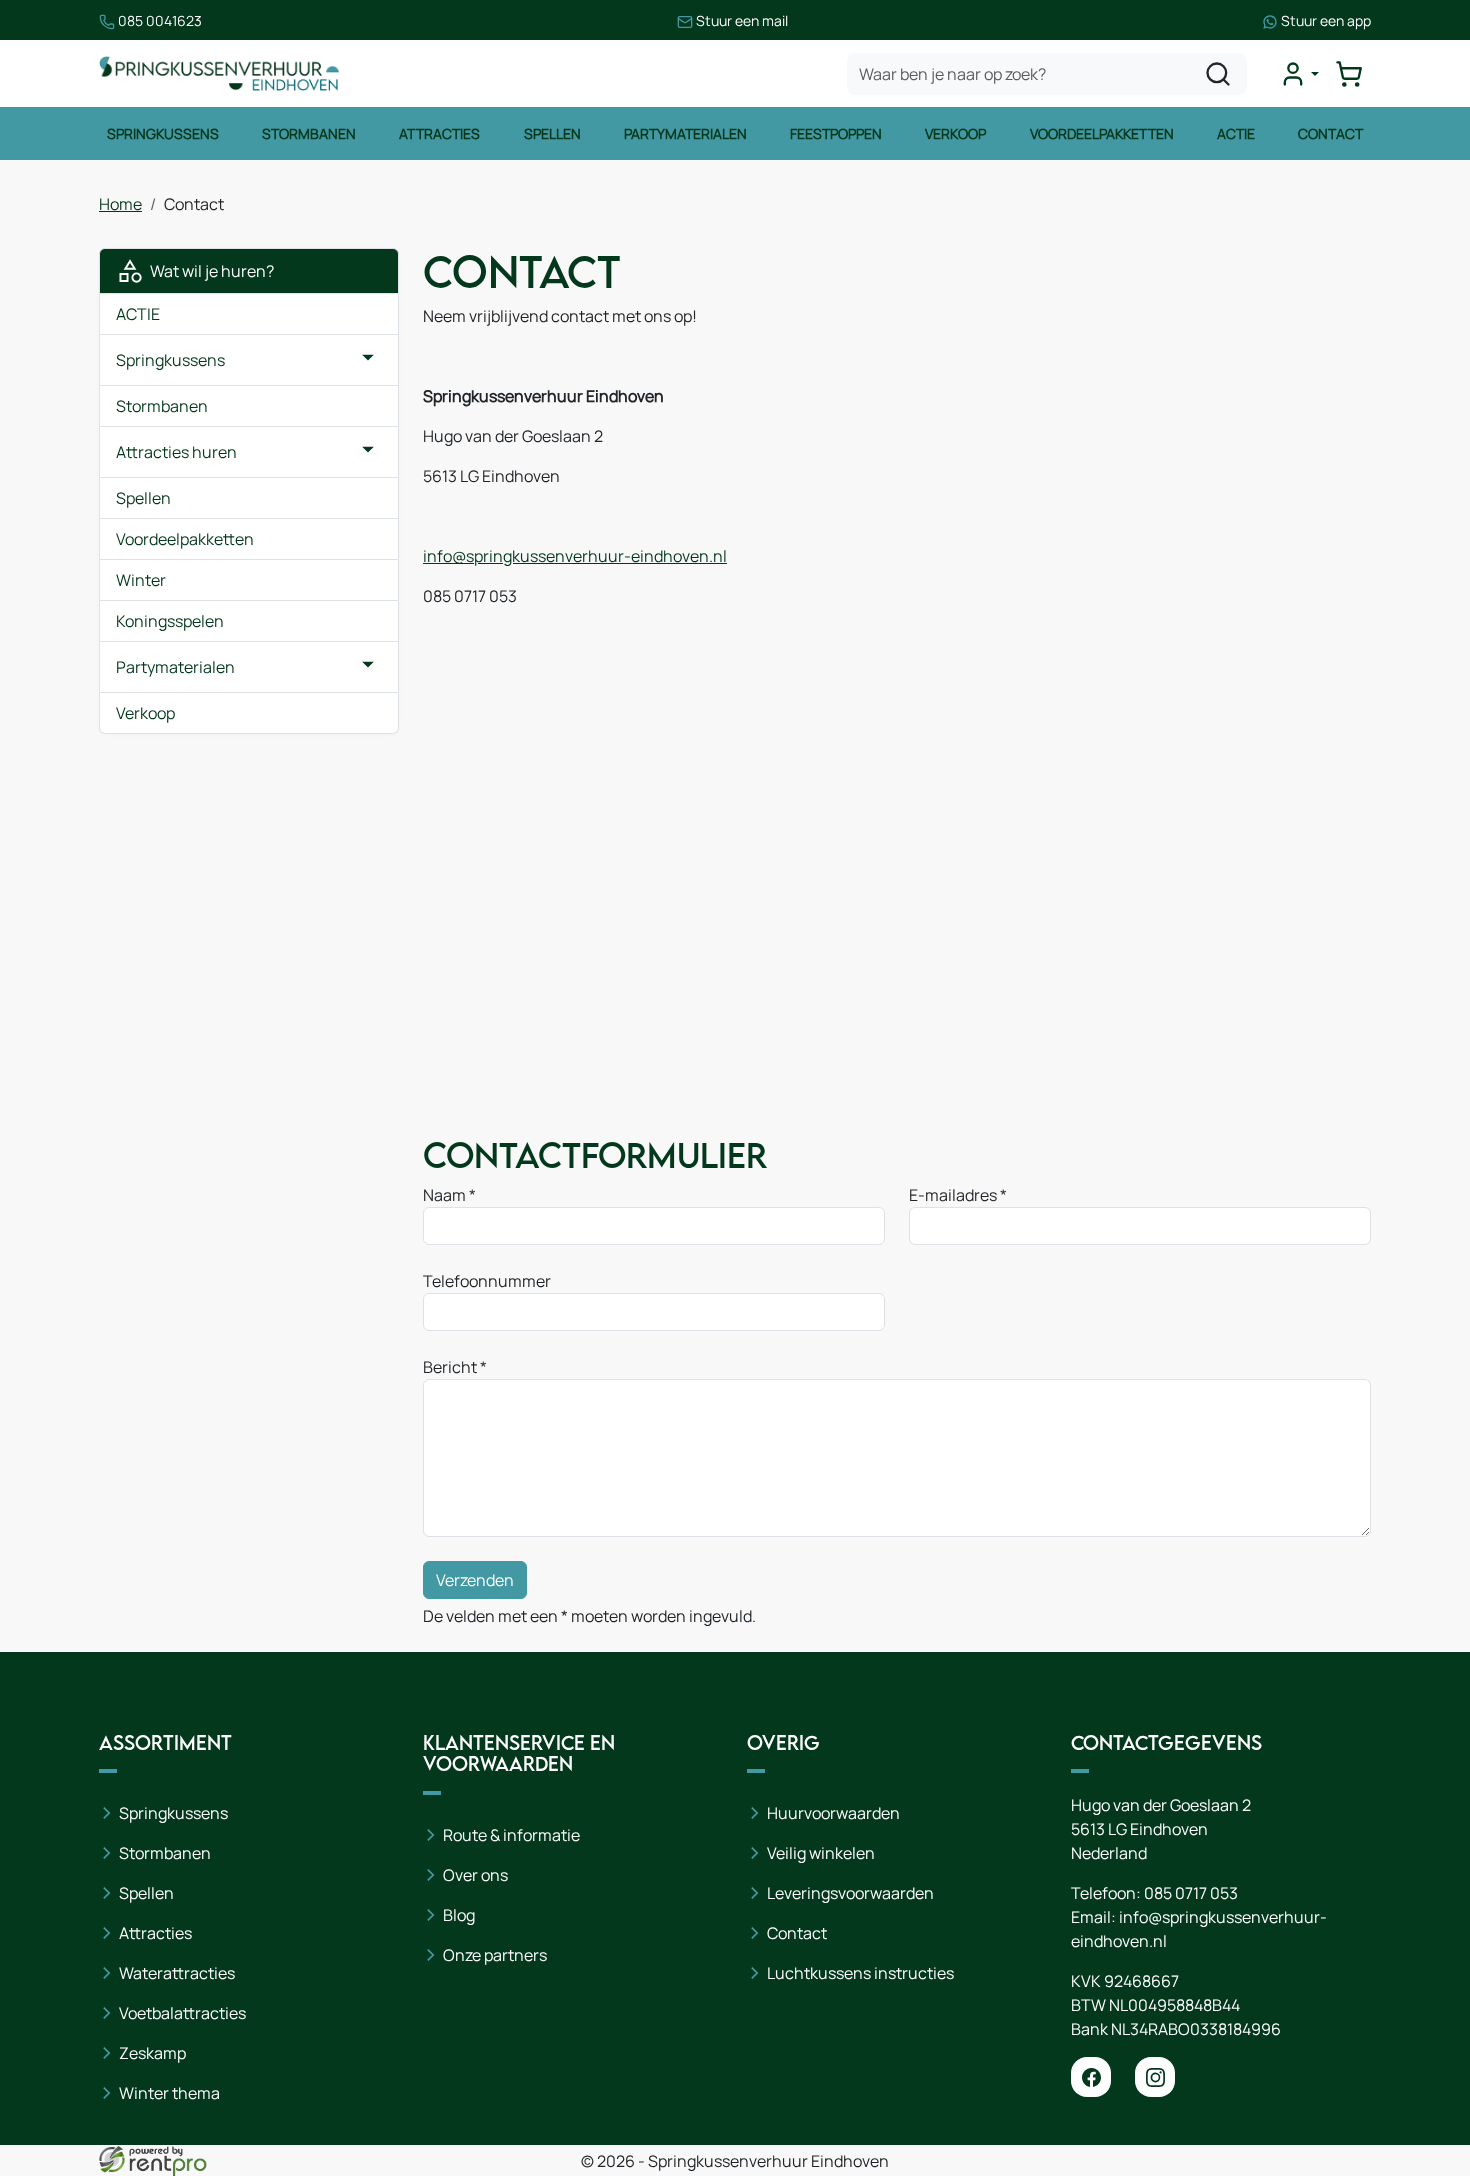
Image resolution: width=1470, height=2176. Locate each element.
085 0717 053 (1191, 1893)
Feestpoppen (836, 133)
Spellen (552, 133)
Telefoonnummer (487, 1281)
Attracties (439, 133)
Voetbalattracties (182, 2013)
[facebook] (1091, 2077)
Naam (444, 1195)
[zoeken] (1218, 74)
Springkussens (163, 133)
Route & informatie (511, 1835)
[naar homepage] (219, 73)
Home (120, 204)
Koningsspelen (170, 621)
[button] (368, 360)
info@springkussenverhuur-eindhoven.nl (575, 556)
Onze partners (495, 1955)
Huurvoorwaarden (833, 1813)
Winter (141, 580)
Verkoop (955, 133)
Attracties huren (176, 452)
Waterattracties (177, 1973)
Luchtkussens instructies (860, 1973)
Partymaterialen (685, 133)
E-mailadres (953, 1195)
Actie (1236, 133)
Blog (459, 1915)
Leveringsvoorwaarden (850, 1893)
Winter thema (169, 2093)
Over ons (475, 1875)
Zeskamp (152, 2053)
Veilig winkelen (821, 1853)
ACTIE (138, 314)
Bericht (450, 1367)
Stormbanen (309, 133)
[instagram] (1155, 2077)
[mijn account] (1299, 74)
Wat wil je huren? (209, 271)
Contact (1330, 133)
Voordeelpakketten (1102, 133)
